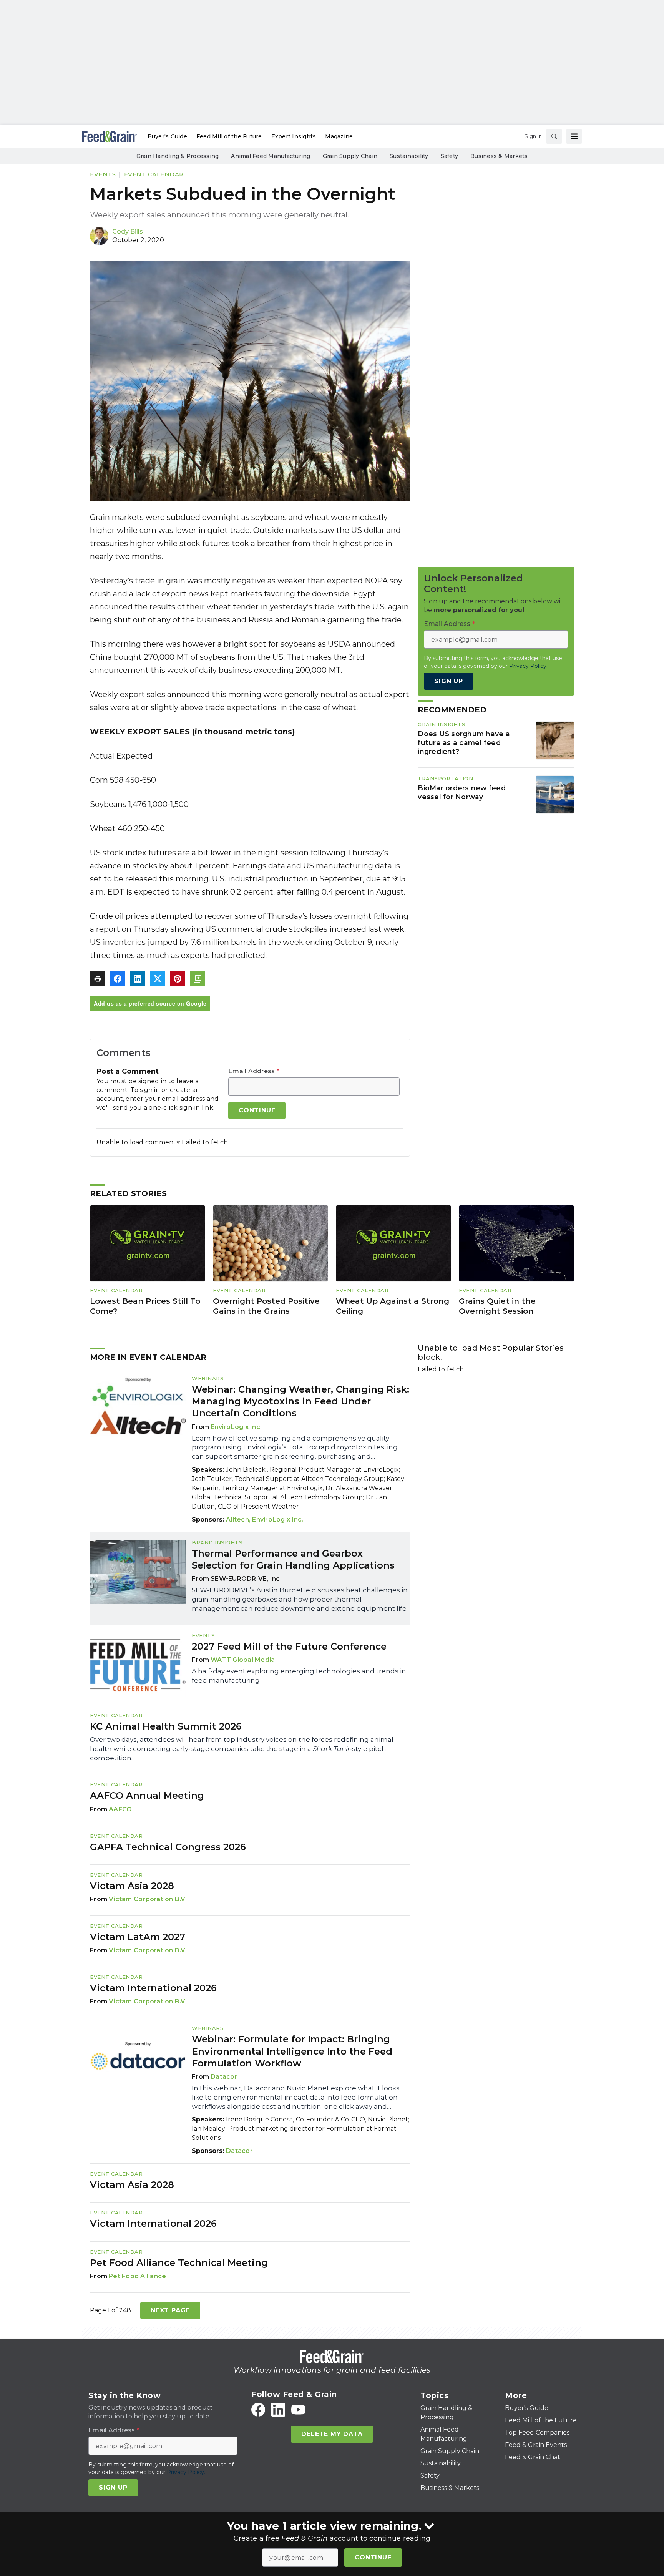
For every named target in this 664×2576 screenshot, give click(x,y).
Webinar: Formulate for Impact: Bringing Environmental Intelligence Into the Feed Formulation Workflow (292, 2051)
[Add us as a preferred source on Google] (198, 979)
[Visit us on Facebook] (258, 2410)
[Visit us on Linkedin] (278, 2410)
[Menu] (574, 136)
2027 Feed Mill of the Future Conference (289, 1646)
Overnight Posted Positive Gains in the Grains (266, 1306)
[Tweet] (158, 979)
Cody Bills (128, 232)
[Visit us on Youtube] (298, 2410)
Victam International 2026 (153, 1988)
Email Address (254, 1071)
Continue (373, 2557)
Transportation (445, 778)
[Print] (98, 979)
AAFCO (120, 1809)
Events (103, 174)
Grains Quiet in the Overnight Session (497, 1306)
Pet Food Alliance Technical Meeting (179, 2263)
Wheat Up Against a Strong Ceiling (393, 1306)
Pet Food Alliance (137, 2276)
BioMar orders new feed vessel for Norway (462, 793)
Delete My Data (332, 2434)
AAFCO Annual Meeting (147, 1795)
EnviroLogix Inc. (236, 1427)
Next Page (170, 2310)
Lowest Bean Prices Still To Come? (145, 1306)
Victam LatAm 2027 (138, 1937)
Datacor (224, 2077)
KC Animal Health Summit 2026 (166, 1726)
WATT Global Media (243, 1660)
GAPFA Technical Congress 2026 (168, 1847)
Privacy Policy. (528, 666)
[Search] (554, 136)
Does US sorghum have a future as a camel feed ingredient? (464, 743)
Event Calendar (154, 174)
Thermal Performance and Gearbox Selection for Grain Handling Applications (293, 1559)
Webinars (208, 1378)
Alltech (237, 1520)
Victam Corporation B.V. (148, 1899)
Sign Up (449, 681)
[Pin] (178, 979)
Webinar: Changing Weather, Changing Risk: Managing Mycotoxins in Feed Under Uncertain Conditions (300, 1401)
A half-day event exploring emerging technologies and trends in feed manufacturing (299, 1676)
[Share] (118, 979)
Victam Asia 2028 (132, 1886)
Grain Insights (442, 724)
